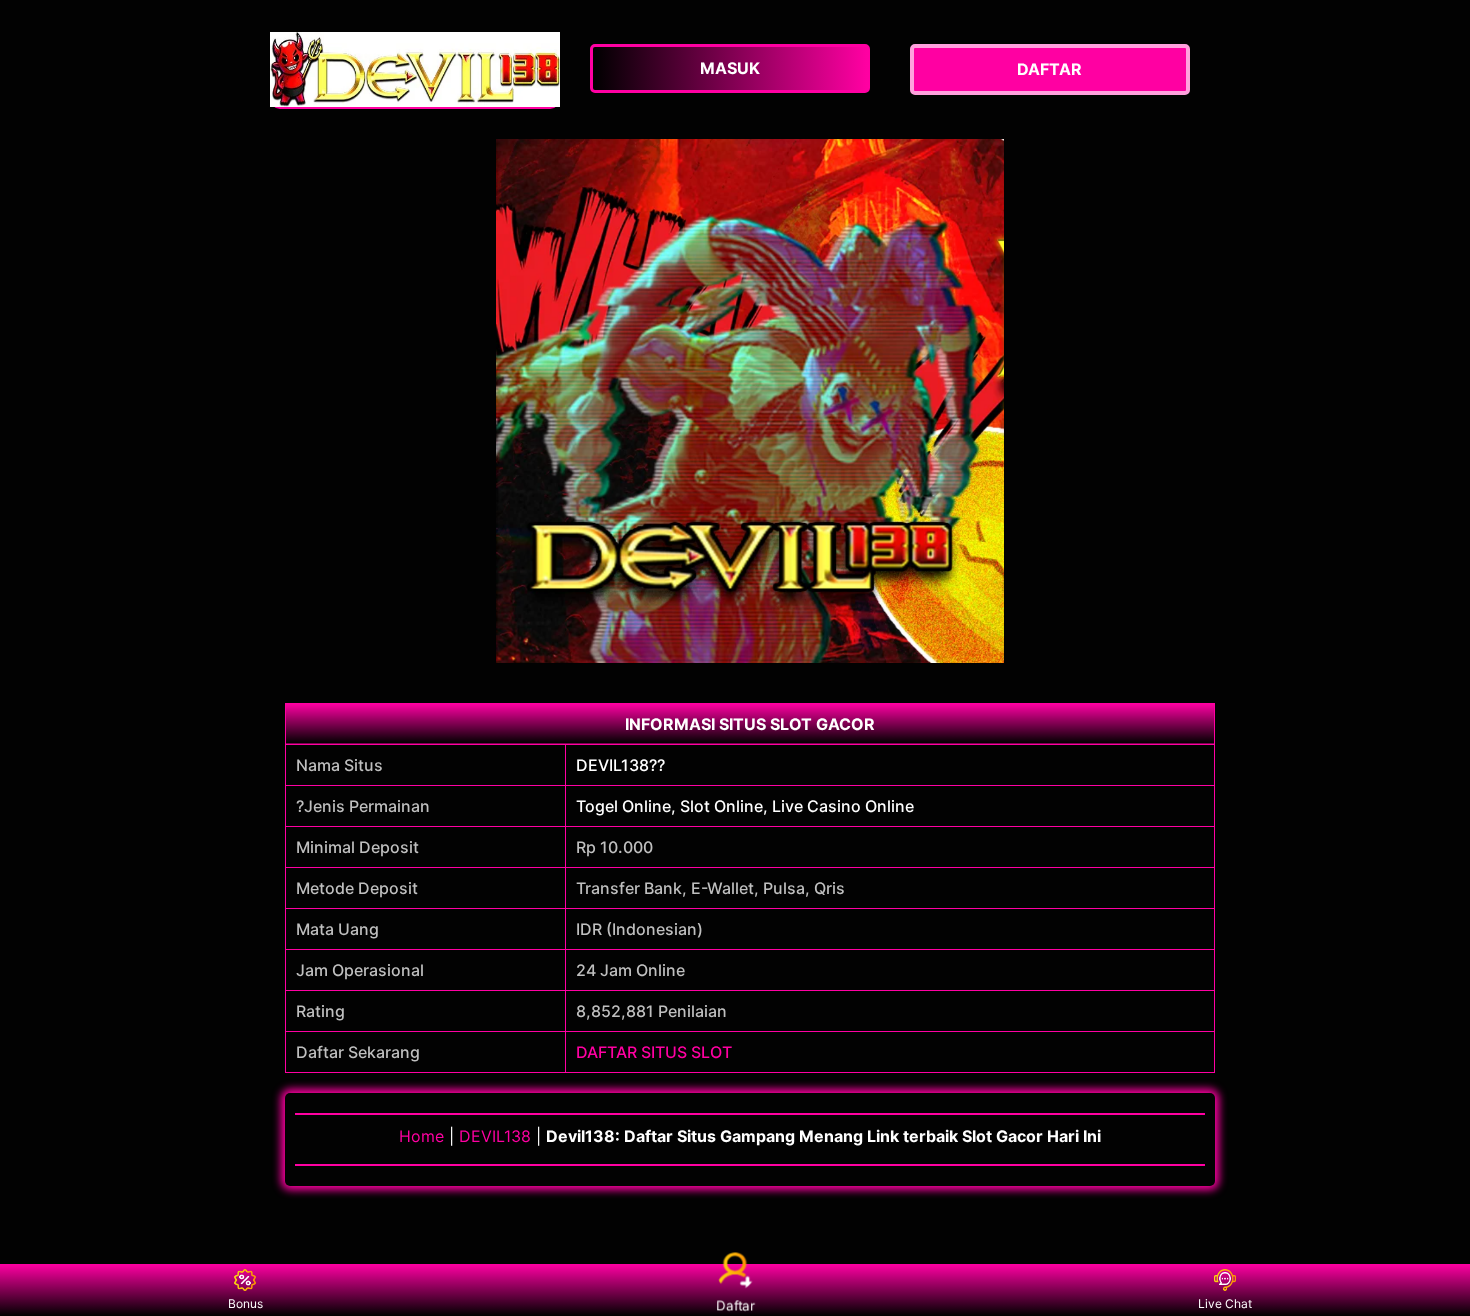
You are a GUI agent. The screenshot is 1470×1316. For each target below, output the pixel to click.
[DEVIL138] (415, 69)
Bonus (245, 1303)
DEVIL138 (495, 1136)
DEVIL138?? (620, 765)
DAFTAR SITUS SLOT (654, 1052)
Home (421, 1136)
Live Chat (1225, 1303)
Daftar (734, 1305)
